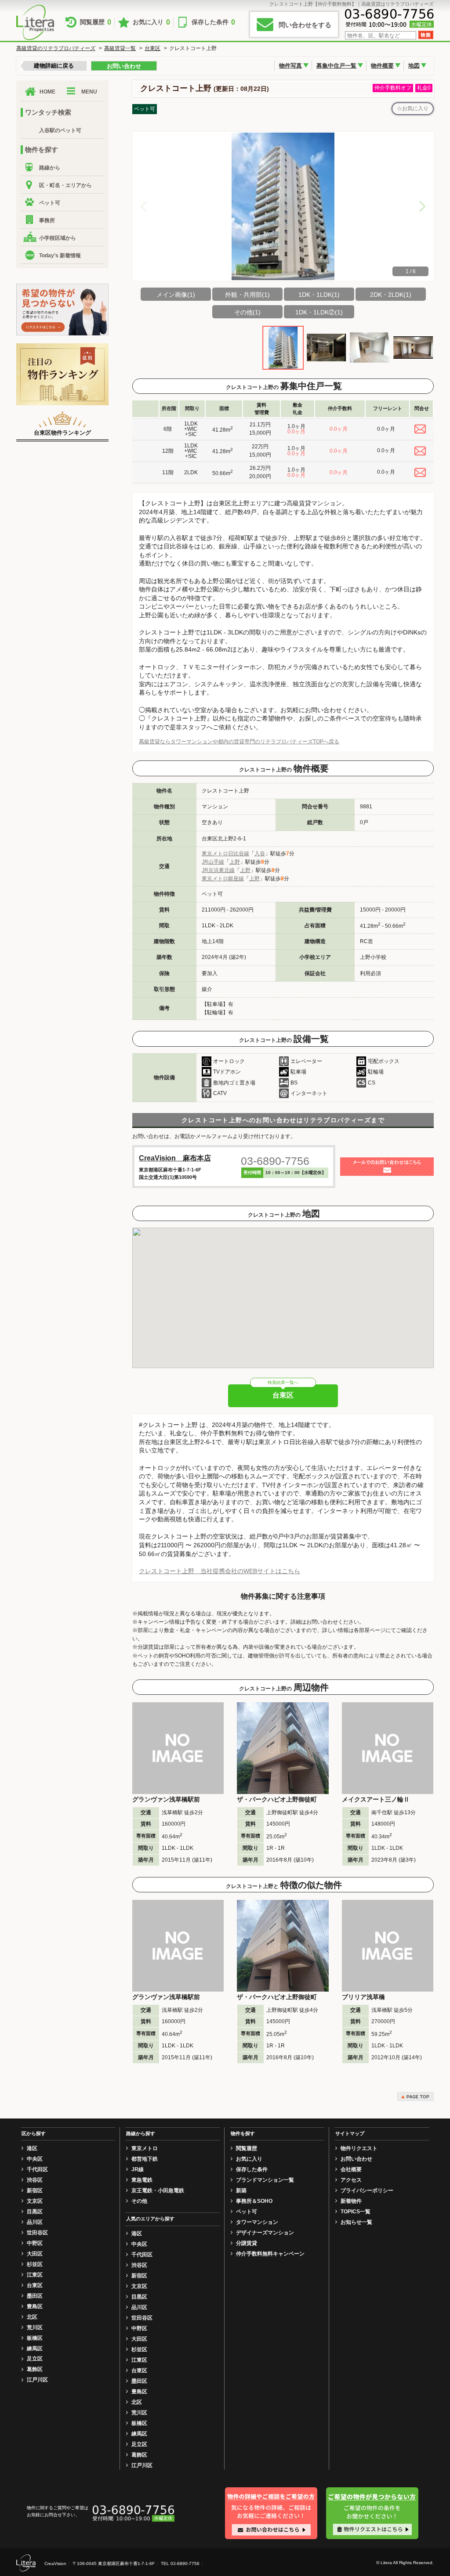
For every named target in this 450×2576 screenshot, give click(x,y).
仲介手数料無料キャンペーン (270, 2254)
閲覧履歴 (96, 22)
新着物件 (351, 2201)
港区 (32, 2148)
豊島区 (35, 2306)
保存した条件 (213, 22)
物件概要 (382, 66)
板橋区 (35, 2338)
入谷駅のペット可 (60, 130)
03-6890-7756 (275, 1161)
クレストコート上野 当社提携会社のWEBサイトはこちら (220, 1571)
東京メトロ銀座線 (223, 879)
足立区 (35, 2359)
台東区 (152, 48)
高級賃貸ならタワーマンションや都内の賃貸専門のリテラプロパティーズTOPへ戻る (239, 742)
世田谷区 (37, 2233)
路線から (50, 168)
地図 (414, 66)
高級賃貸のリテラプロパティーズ (56, 48)
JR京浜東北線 (218, 870)
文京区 (35, 2201)
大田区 (35, 2254)
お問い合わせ (124, 66)
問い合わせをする (305, 25)
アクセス (351, 2180)
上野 (235, 862)
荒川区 (35, 2327)
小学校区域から (58, 238)
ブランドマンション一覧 (265, 2180)
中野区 (35, 2243)
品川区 (35, 2222)
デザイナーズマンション (265, 2233)
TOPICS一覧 (356, 2212)
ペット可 (50, 203)
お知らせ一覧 (356, 2222)
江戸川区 (37, 2380)
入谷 (260, 854)
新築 (241, 2191)
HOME (47, 92)
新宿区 (35, 2191)
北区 (32, 2317)
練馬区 (35, 2349)
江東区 (35, 2275)
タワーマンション (257, 2222)
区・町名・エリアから (65, 185)
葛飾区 (35, 2369)
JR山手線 (213, 862)
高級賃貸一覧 (120, 48)
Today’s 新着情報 (60, 256)
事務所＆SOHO (254, 2201)
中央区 (35, 2159)
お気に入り (151, 22)
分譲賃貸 (247, 2243)
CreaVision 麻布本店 (175, 1158)
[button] (422, 206)
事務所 (47, 220)
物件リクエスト (359, 2148)
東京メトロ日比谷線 (225, 854)
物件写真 (290, 66)
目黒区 (35, 2212)
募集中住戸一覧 (336, 66)
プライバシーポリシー (367, 2191)
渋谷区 (35, 2180)
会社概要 (351, 2169)
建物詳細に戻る (54, 66)
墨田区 (35, 2296)
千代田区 (37, 2169)
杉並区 (35, 2264)
